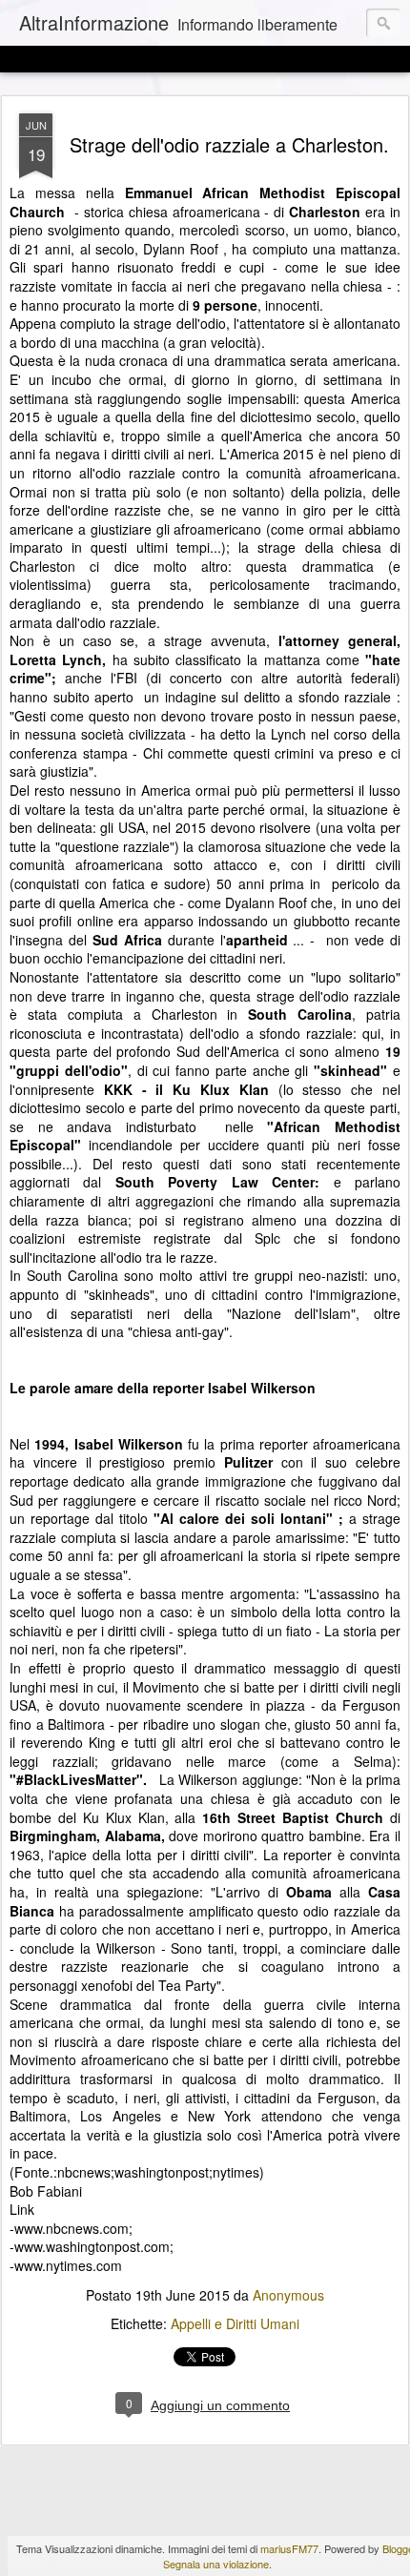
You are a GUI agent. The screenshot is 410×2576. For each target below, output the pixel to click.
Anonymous (288, 2295)
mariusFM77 (289, 2548)
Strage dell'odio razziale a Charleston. (229, 144)
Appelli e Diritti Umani (235, 2323)
